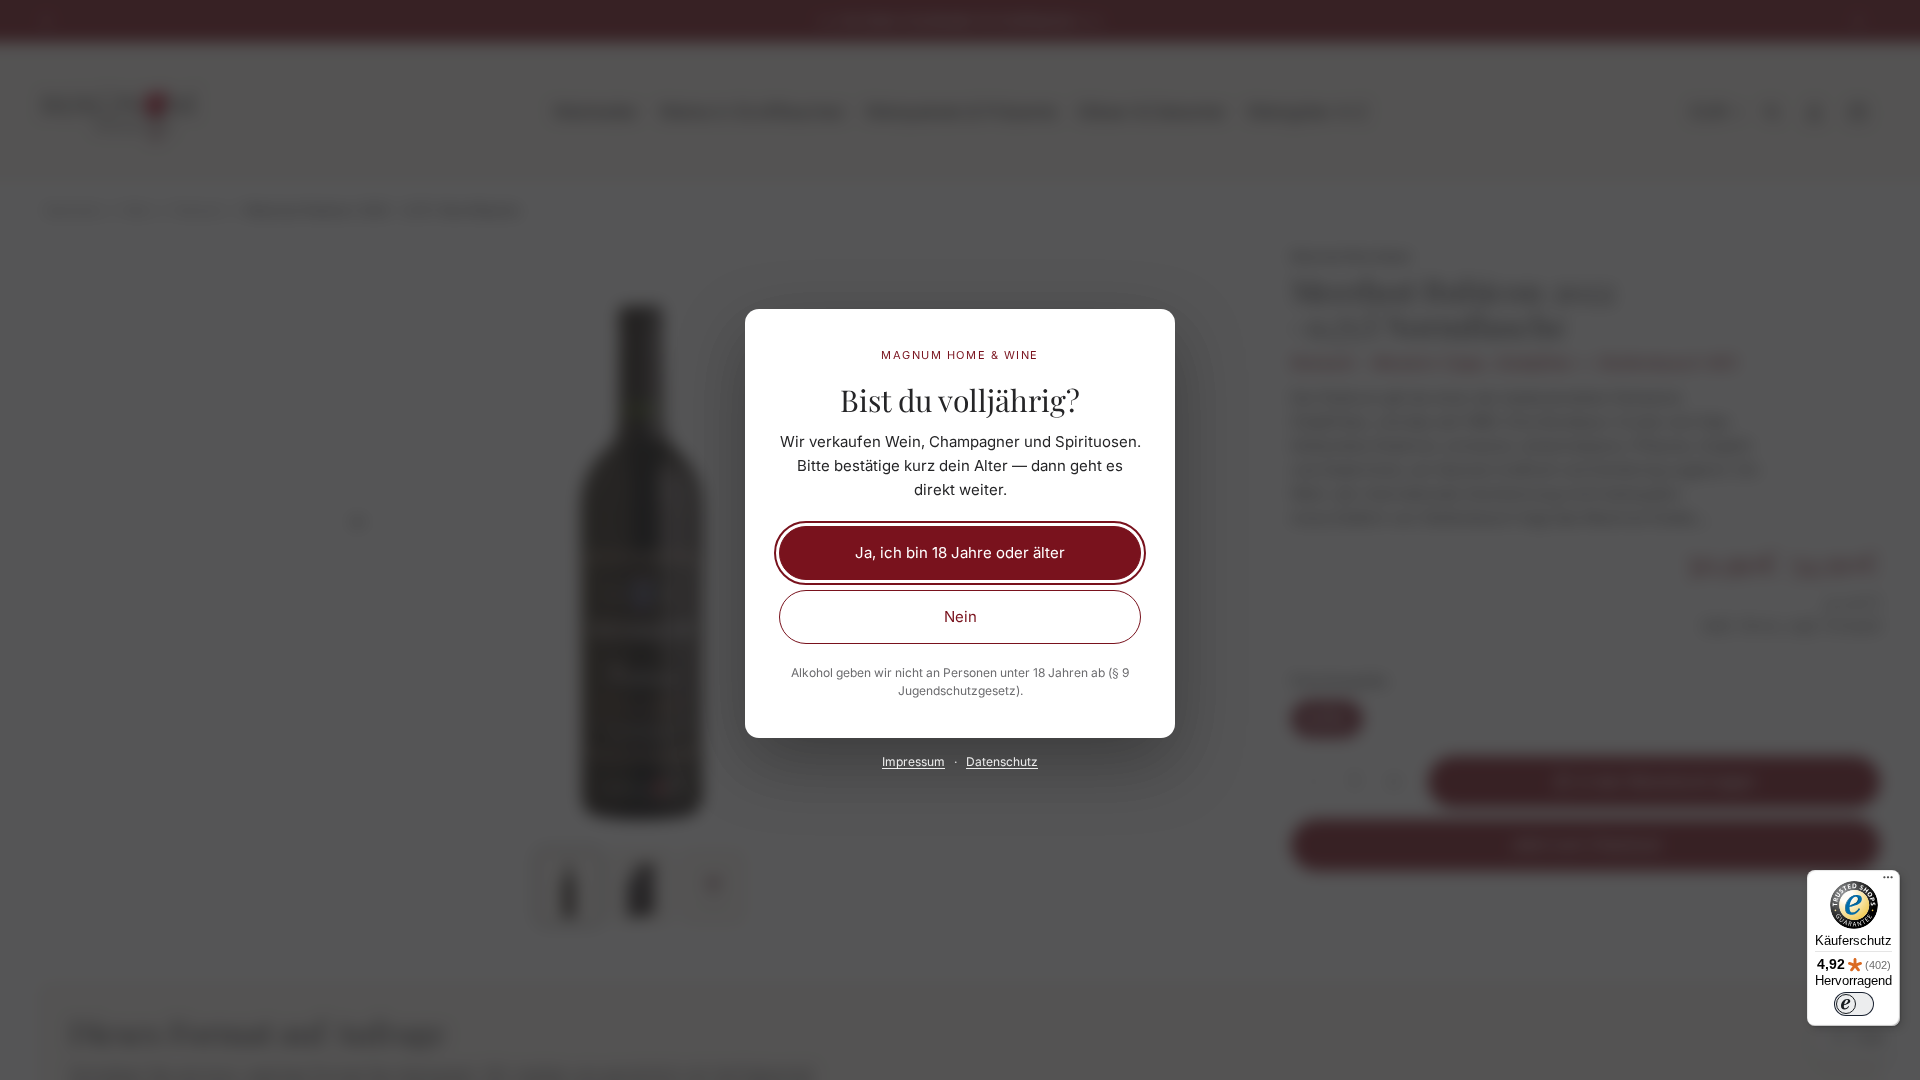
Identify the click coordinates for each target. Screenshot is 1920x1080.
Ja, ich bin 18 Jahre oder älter (960, 552)
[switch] (1854, 1004)
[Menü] (1888, 882)
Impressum (913, 761)
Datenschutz (1002, 761)
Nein (960, 616)
